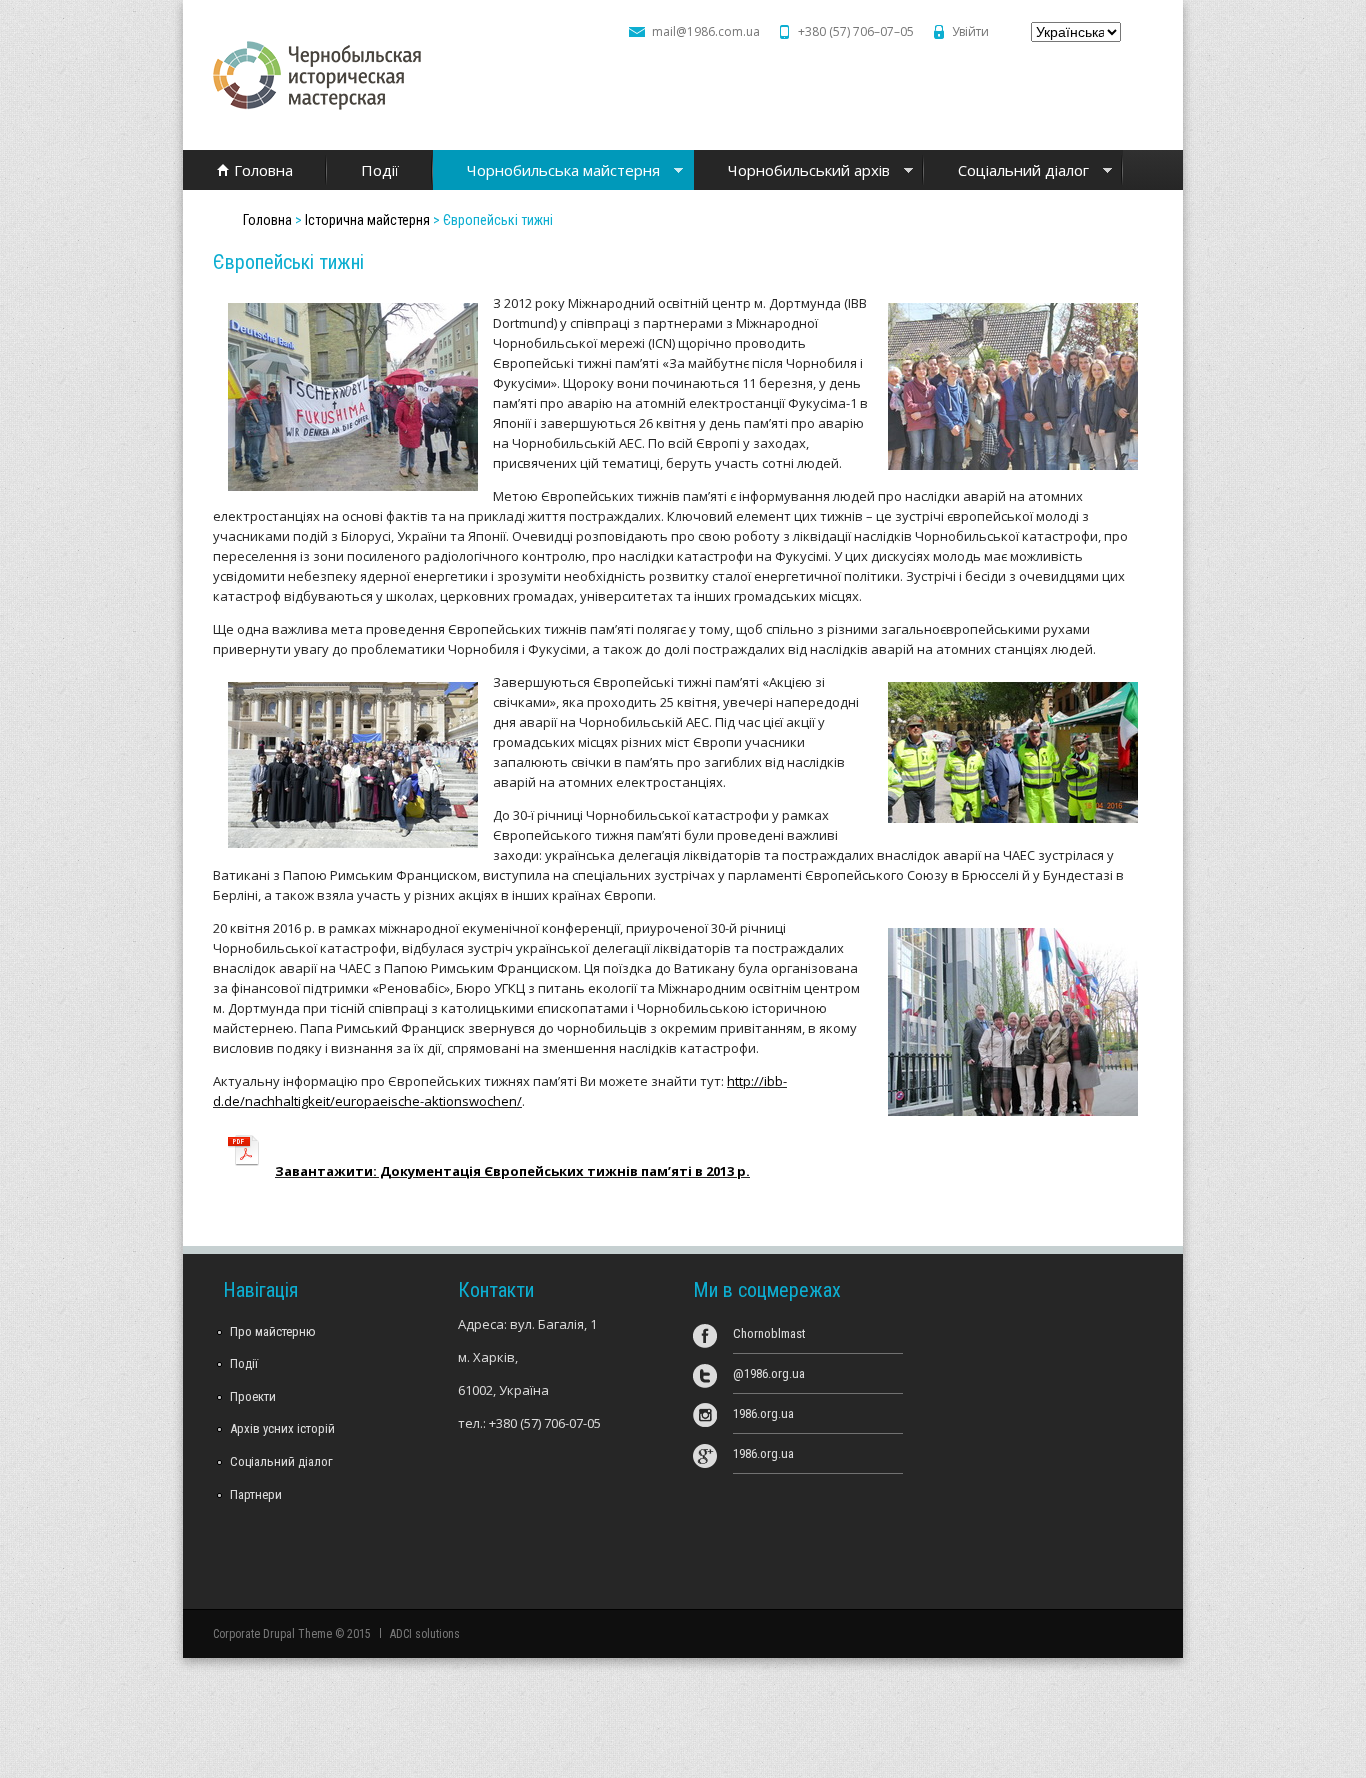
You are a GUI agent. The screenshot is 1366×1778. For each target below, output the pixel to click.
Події (380, 170)
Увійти (970, 31)
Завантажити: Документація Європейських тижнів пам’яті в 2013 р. (512, 1171)
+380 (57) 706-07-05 (545, 1423)
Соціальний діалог (1006, 171)
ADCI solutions (425, 1634)
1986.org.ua (763, 1413)
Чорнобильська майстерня (546, 171)
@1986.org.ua (769, 1373)
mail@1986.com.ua (706, 31)
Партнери (256, 1494)
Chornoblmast (769, 1333)
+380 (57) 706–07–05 (856, 31)
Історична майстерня (367, 220)
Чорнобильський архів (792, 171)
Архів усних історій (282, 1428)
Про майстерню (273, 1331)
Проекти (253, 1396)
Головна (263, 170)
